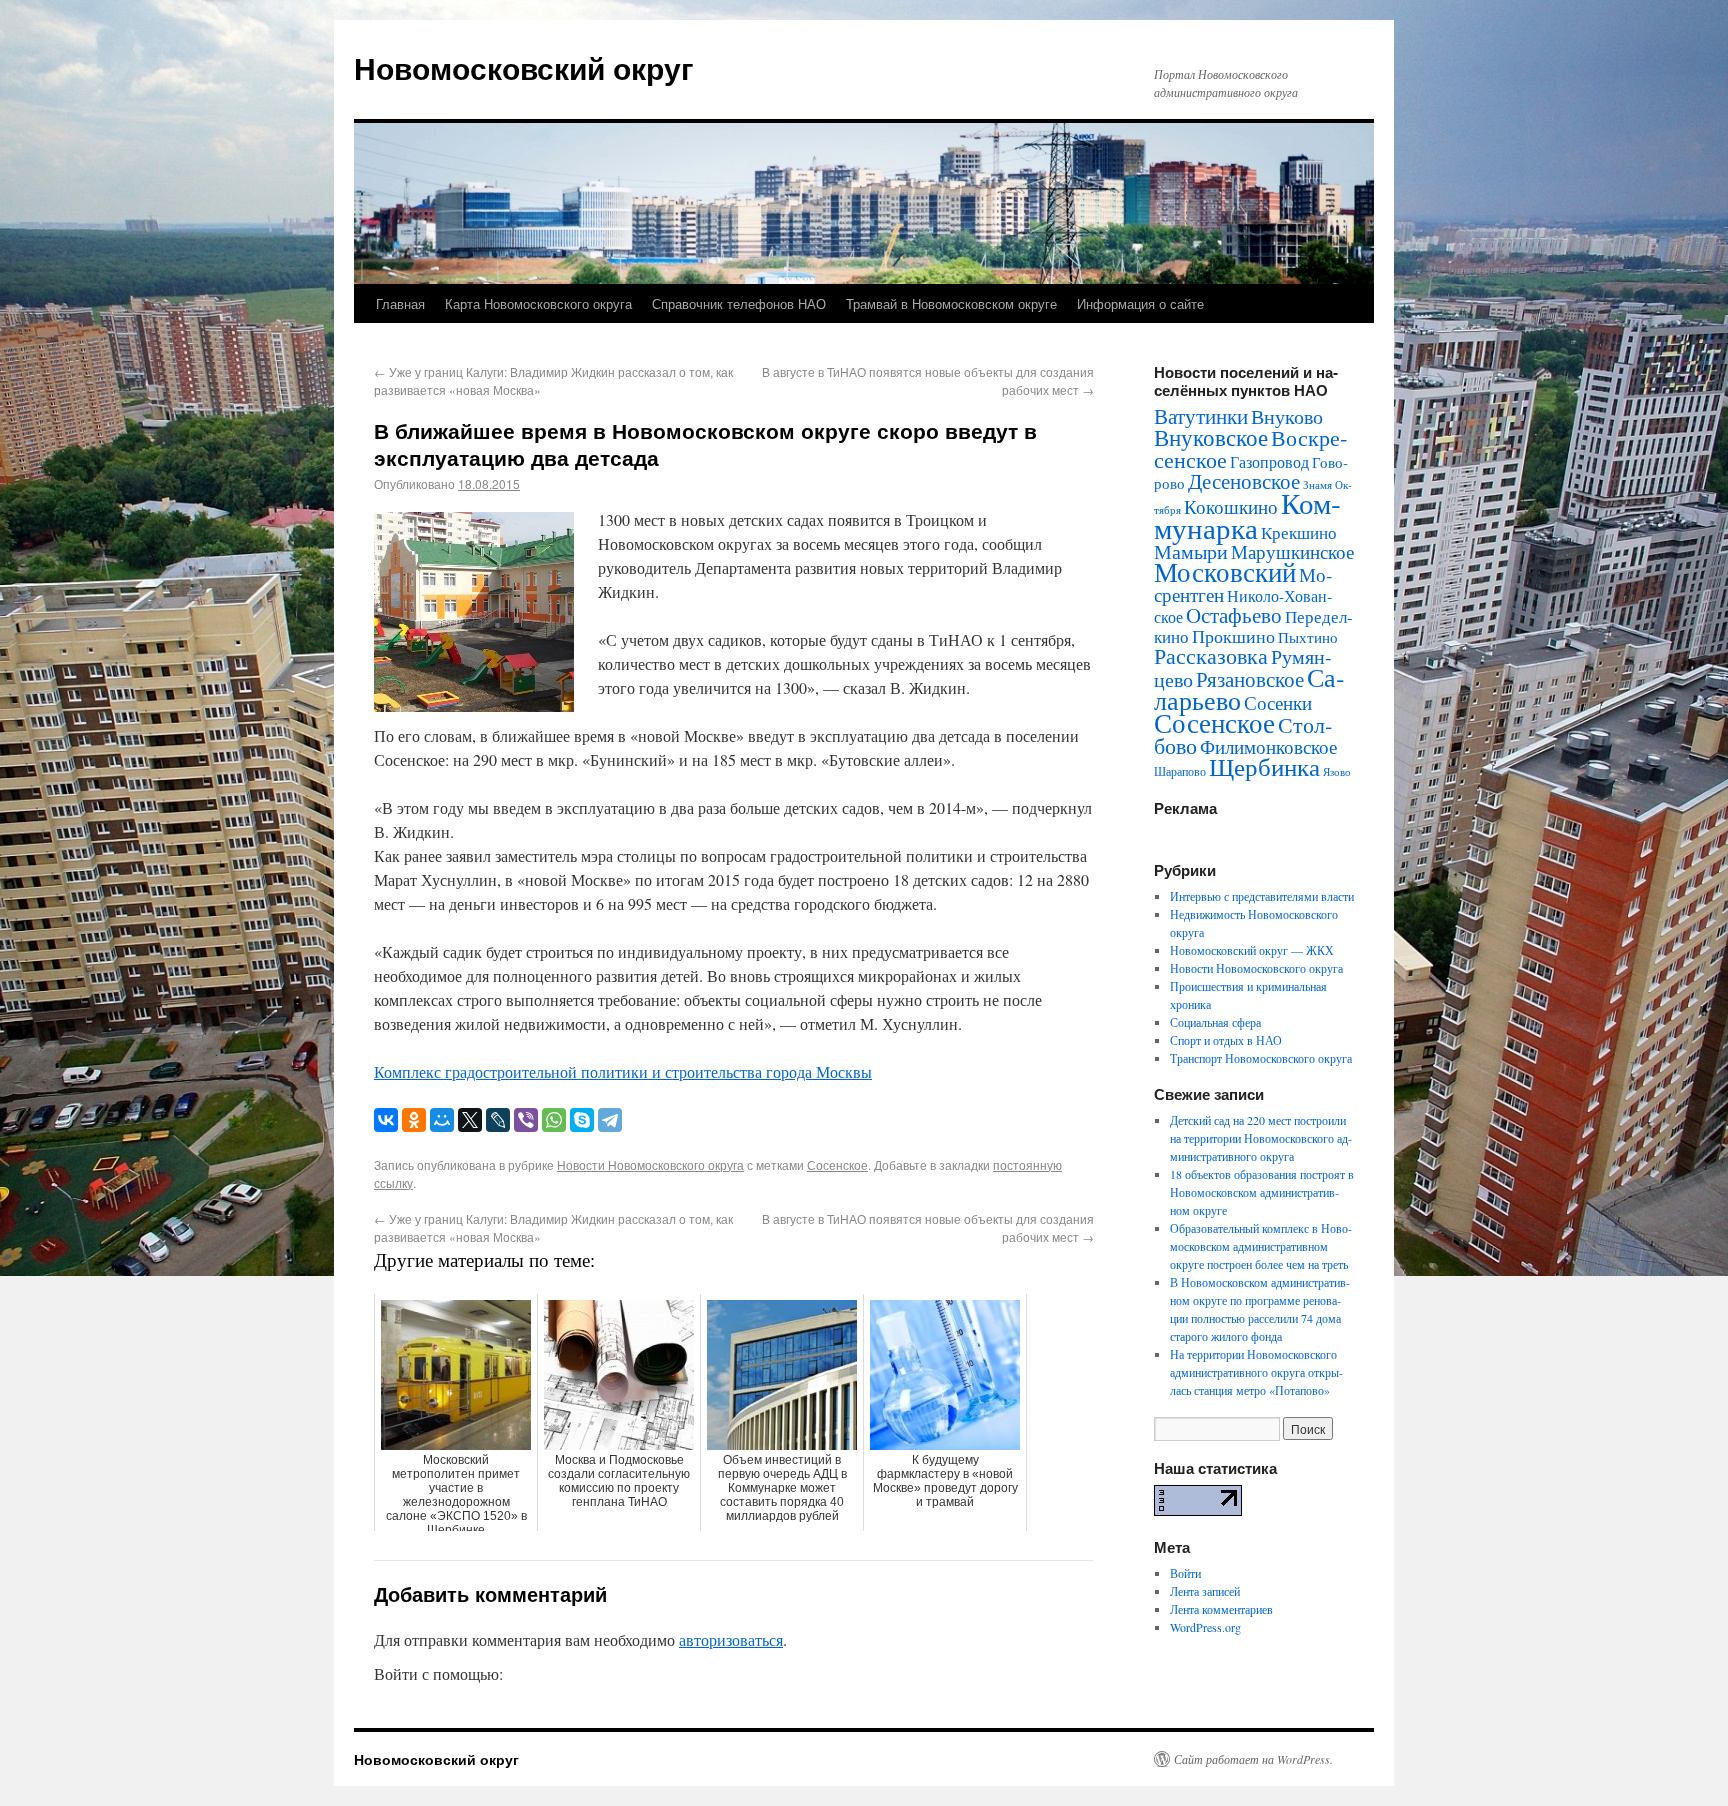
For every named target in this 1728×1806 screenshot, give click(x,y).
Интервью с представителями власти (1262, 896)
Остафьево (1234, 614)
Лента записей (1205, 1591)
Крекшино (1299, 532)
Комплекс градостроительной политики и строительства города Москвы (623, 1071)
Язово (1337, 772)
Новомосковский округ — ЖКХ (1252, 950)
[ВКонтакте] (386, 1120)
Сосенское (837, 1164)
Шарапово (1180, 771)
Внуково (1287, 416)
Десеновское (1244, 481)
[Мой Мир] (442, 1120)
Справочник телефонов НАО (739, 303)
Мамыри (1191, 551)
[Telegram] (610, 1120)
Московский (1225, 572)
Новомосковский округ (524, 67)
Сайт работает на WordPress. (1253, 1759)
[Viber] (526, 1120)
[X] (470, 1120)
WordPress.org (1205, 1627)
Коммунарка (1247, 515)
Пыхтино (1308, 637)
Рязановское (1250, 679)
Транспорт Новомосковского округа (1261, 1058)
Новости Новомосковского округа (650, 1164)
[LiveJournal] (498, 1120)
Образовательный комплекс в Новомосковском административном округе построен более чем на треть (1261, 1246)
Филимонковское (1268, 746)
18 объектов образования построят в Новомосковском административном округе (1262, 1192)
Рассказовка (1211, 655)
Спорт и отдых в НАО (1226, 1040)
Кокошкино (1231, 506)
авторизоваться (731, 1639)
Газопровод (1269, 462)
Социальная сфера (1215, 1022)
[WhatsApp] (554, 1120)
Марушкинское (1292, 551)
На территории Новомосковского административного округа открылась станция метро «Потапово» (1256, 1372)
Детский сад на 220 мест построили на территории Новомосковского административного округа (1261, 1138)
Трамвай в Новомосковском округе (951, 303)
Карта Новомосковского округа (538, 303)
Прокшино (1233, 636)
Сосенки (1278, 702)
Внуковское (1211, 437)
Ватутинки (1201, 416)
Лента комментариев (1221, 1609)
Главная (400, 303)
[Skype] (582, 1120)
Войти (1185, 1573)
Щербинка (1264, 766)
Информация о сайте (1140, 303)
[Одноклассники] (414, 1120)
